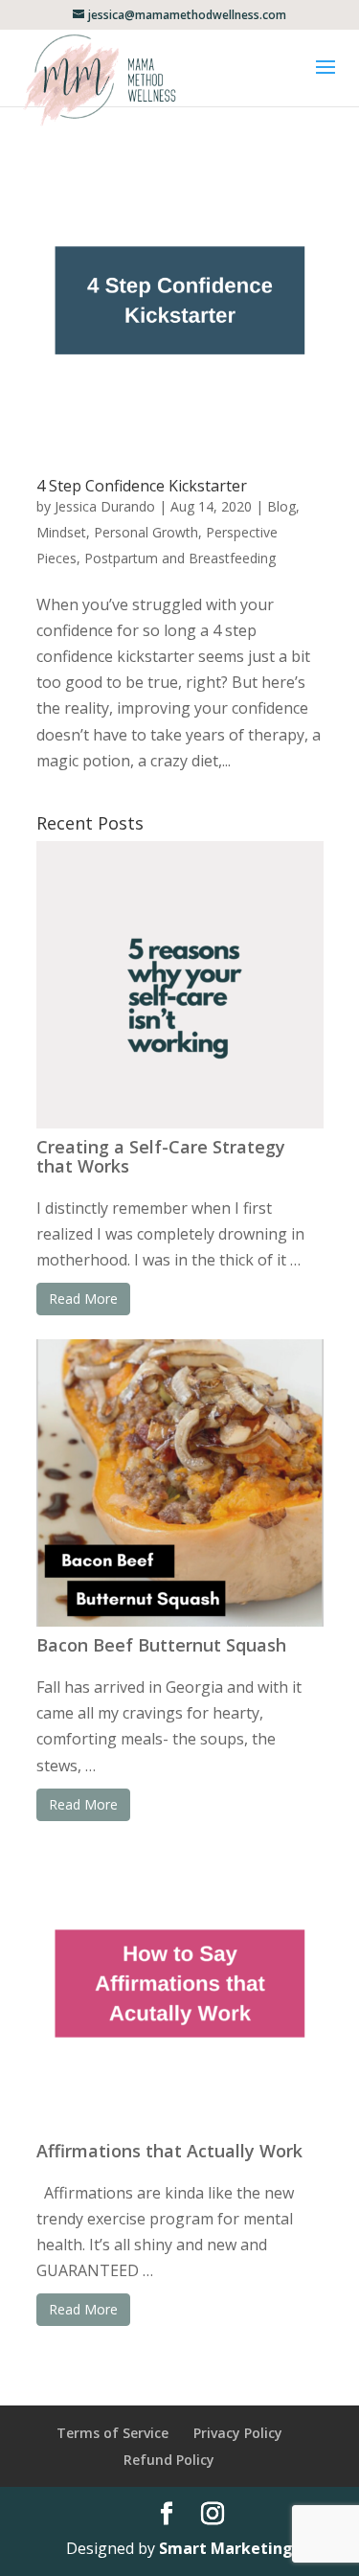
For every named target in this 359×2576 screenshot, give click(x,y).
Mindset (61, 532)
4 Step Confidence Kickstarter (142, 486)
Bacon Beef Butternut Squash (161, 1645)
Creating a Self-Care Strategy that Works (161, 1156)
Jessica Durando (105, 506)
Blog (281, 506)
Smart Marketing (226, 2548)
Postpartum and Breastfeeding (180, 558)
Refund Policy (169, 2460)
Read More (83, 1299)
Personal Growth (146, 532)
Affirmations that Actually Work (169, 2151)
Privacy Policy (238, 2433)
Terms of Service (112, 2433)
